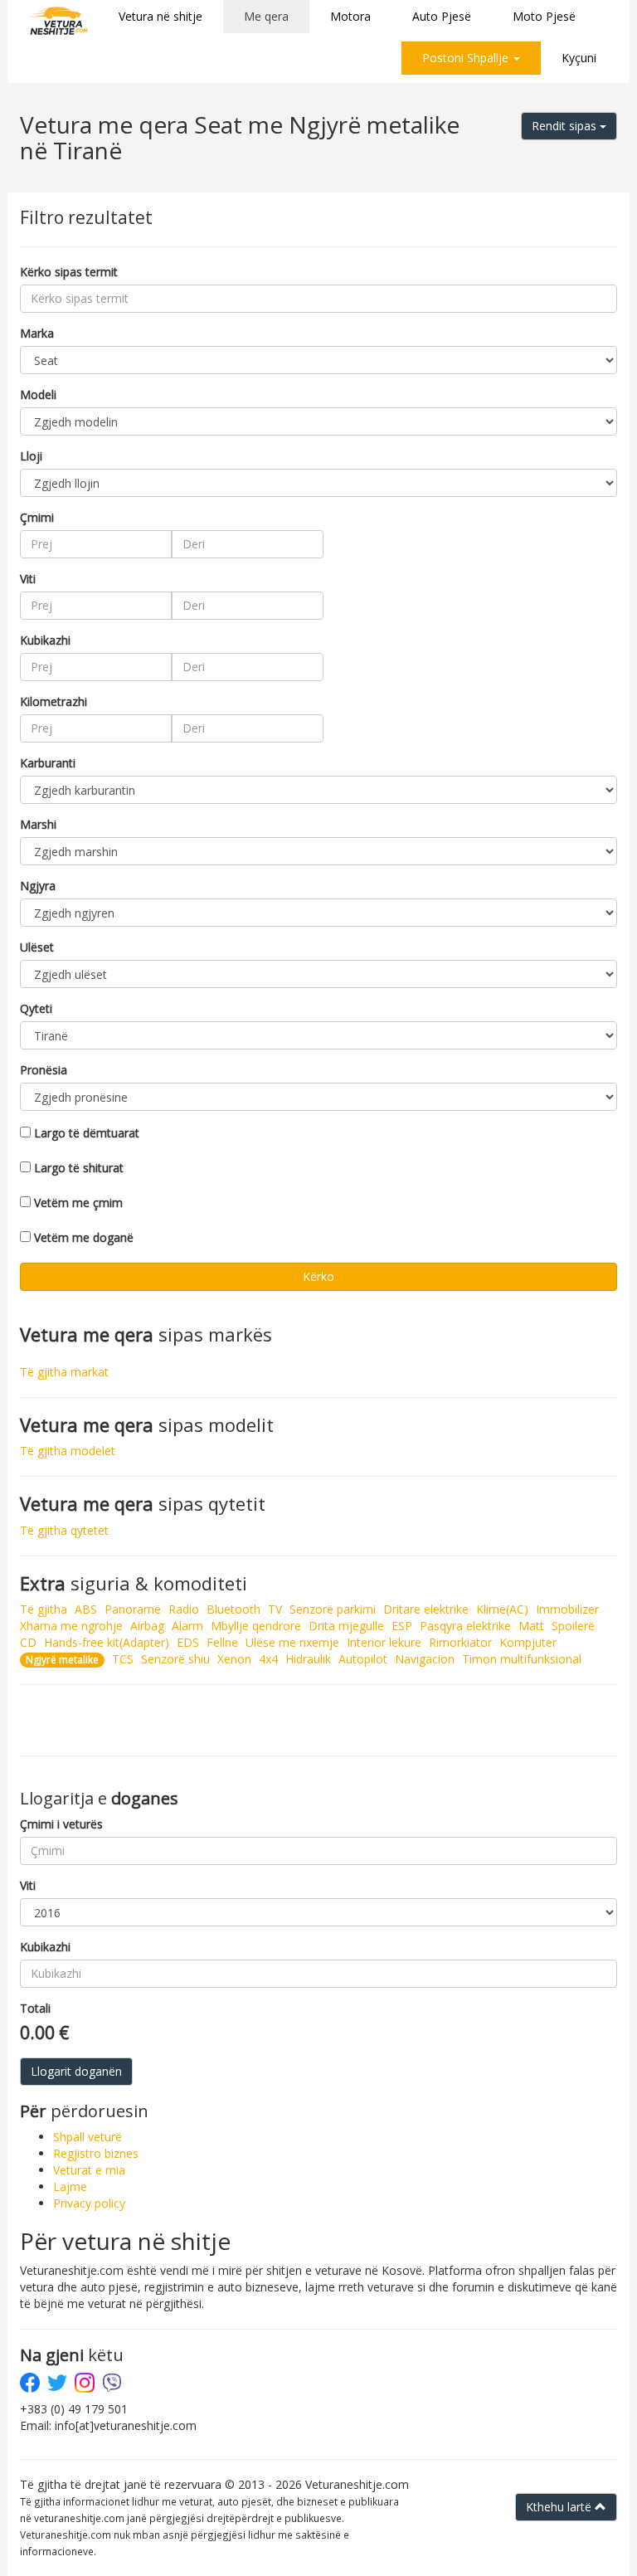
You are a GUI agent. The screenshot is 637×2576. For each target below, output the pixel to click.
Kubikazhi (45, 640)
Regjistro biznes (96, 2153)
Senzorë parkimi (333, 1609)
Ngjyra (38, 886)
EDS (188, 1642)
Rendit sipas (566, 126)
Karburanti (48, 763)
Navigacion (425, 1659)
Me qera (266, 16)
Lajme (70, 2186)
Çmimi (37, 517)
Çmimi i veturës (61, 1824)
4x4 (268, 1659)
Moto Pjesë (544, 16)
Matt (531, 1626)
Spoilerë (573, 1626)
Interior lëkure (384, 1642)
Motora (350, 16)
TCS (123, 1659)
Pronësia (44, 1070)
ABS (86, 1609)
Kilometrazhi (53, 701)
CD (28, 1642)
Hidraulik (308, 1659)
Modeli (38, 394)
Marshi (38, 824)
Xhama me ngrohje (71, 1626)
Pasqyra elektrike (465, 1626)
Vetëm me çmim (78, 1203)
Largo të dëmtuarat (87, 1133)
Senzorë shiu (175, 1659)
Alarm (187, 1626)
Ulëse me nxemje (292, 1642)
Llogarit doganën (76, 2071)
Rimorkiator (460, 1642)
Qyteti (36, 1008)
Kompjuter (528, 1642)
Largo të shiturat (79, 1168)
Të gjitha (44, 1609)
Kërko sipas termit (69, 272)
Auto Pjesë (442, 16)
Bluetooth (233, 1609)
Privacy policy (89, 2203)
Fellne (222, 1642)
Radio (184, 1609)
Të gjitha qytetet (64, 1530)
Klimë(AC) (502, 1609)
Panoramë (133, 1609)
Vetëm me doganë (84, 1237)
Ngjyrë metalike (62, 1660)
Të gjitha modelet (68, 1451)
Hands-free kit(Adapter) (107, 1642)
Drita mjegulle (346, 1626)
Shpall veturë (88, 2137)
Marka (37, 333)
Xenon (234, 1659)
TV (275, 1609)
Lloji (31, 456)
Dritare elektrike (426, 1609)
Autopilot (363, 1659)
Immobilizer (567, 1609)
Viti (28, 579)
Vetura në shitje (160, 16)
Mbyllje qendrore (256, 1626)
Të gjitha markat (64, 1372)
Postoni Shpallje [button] (467, 58)
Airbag (147, 1626)
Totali (35, 2008)
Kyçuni (579, 58)
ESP (402, 1626)
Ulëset (37, 947)
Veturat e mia (89, 2170)
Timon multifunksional (522, 1659)
